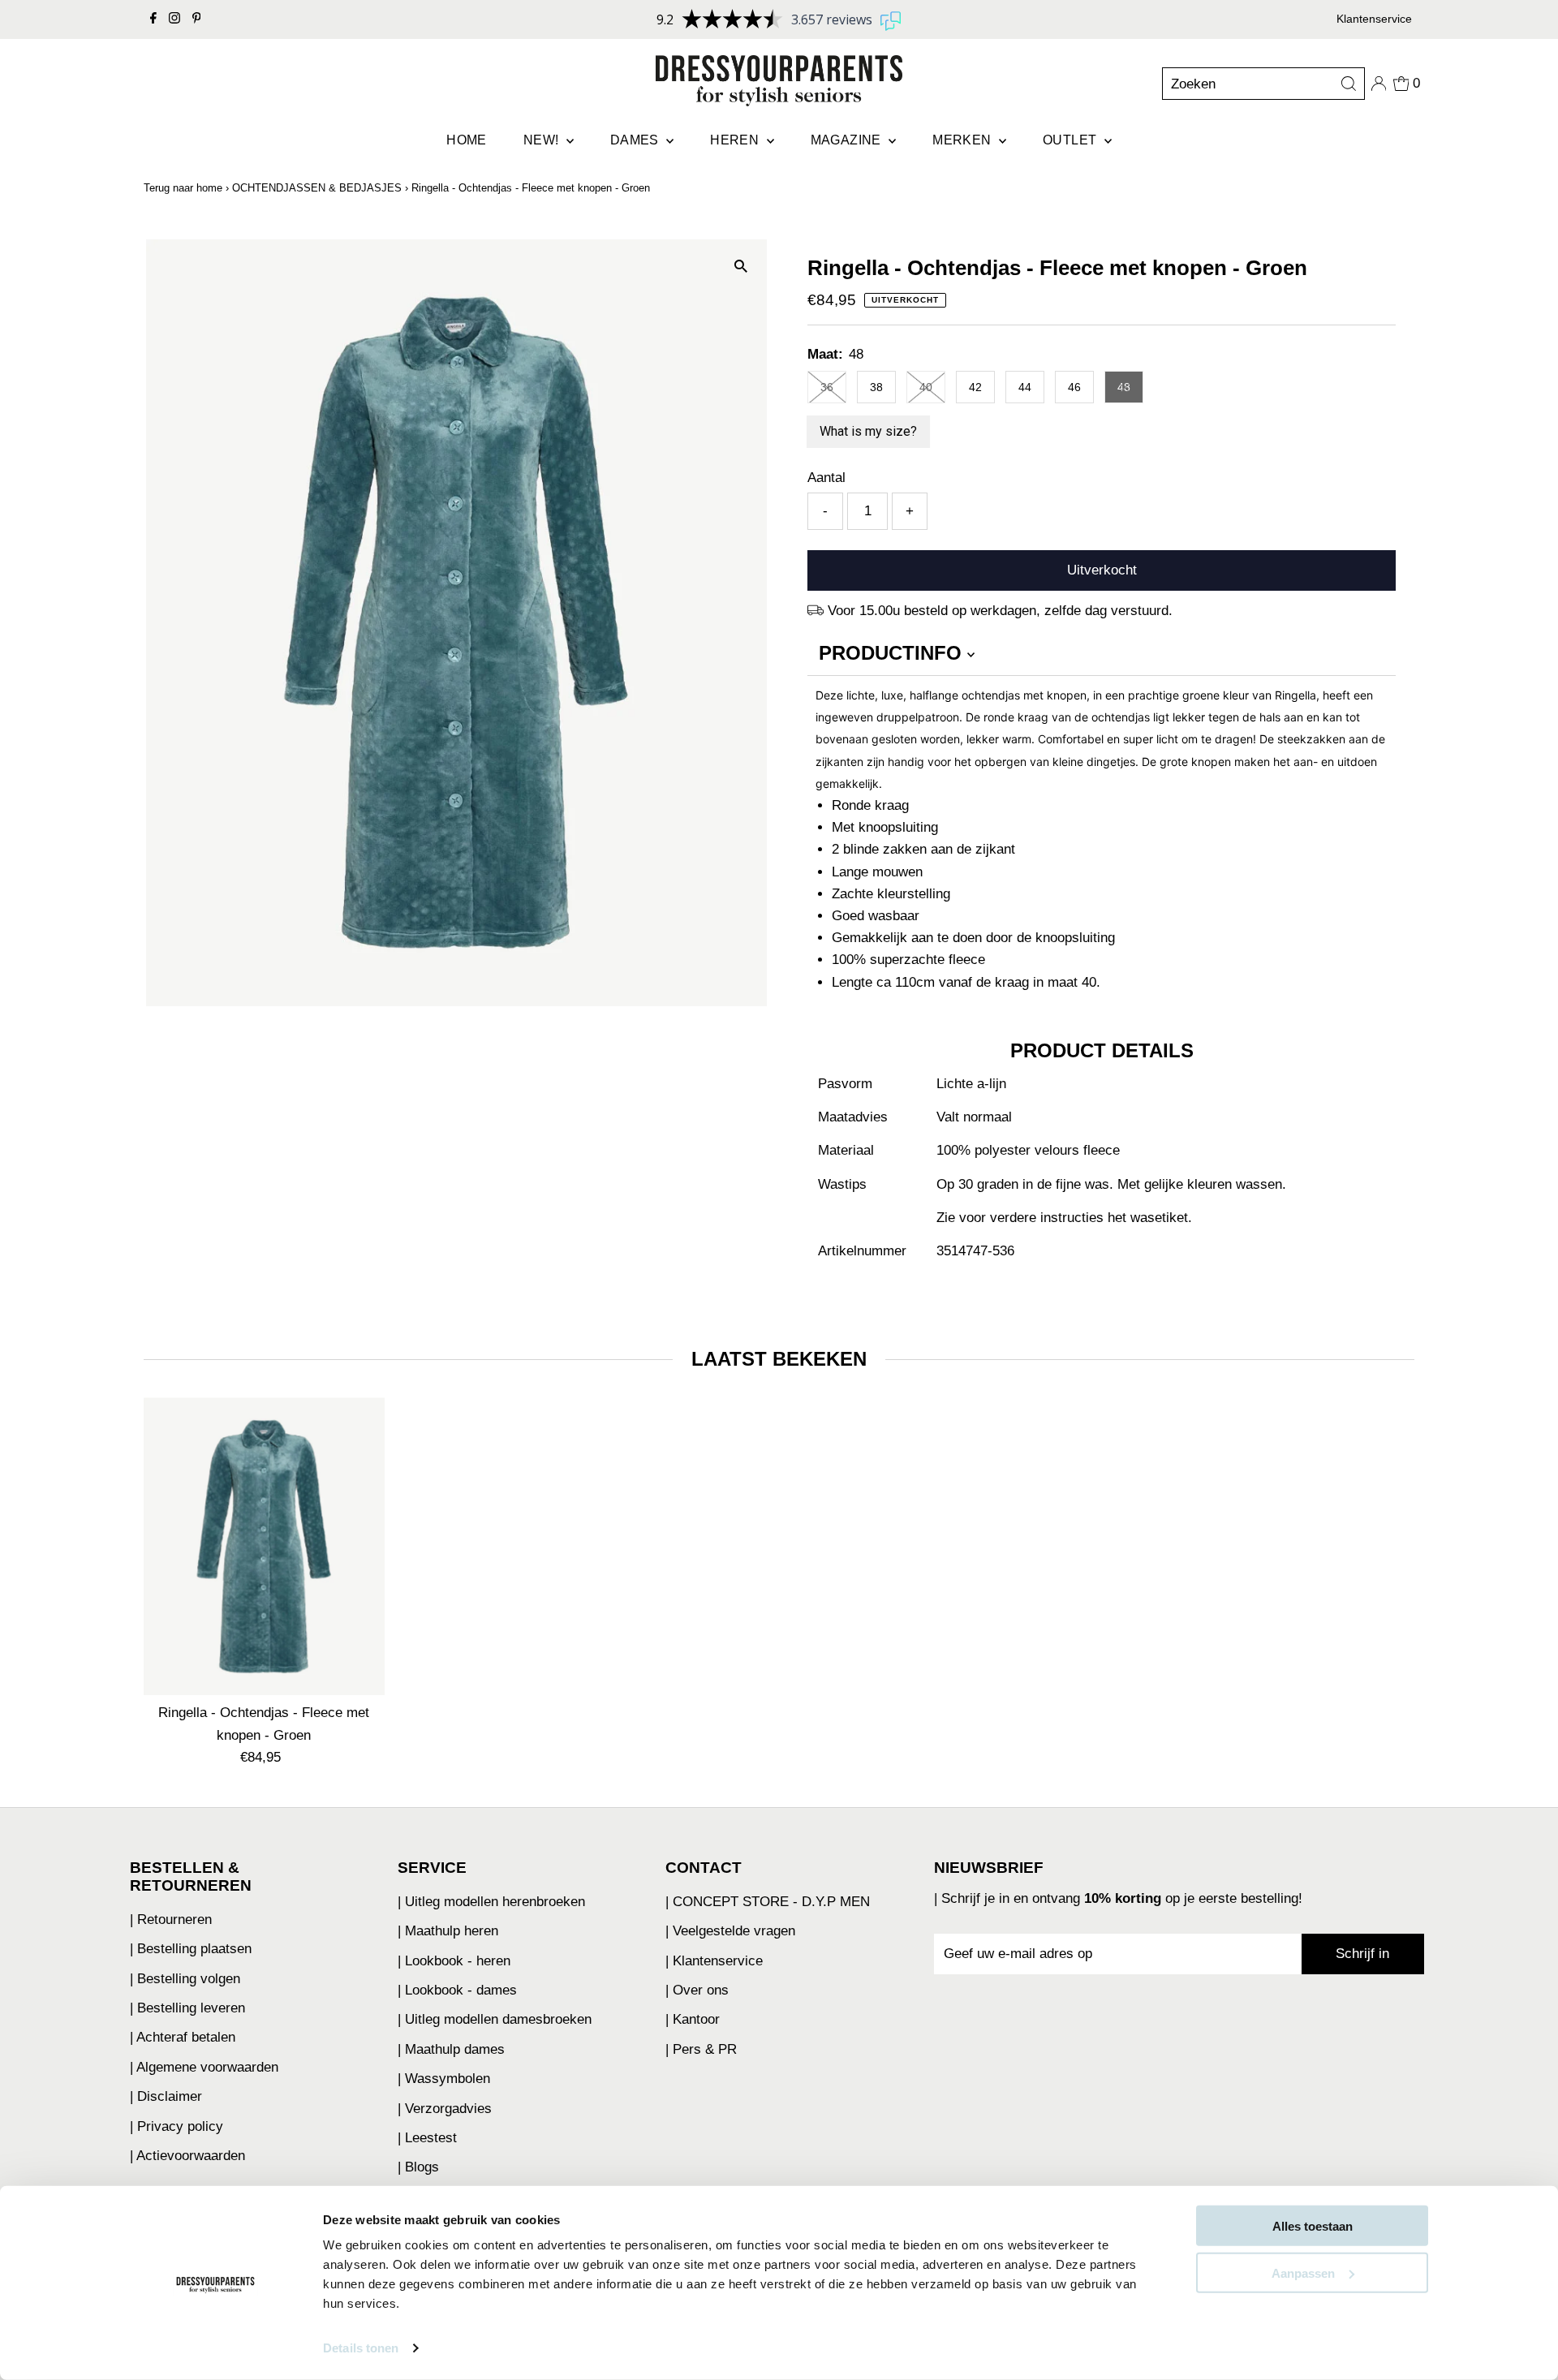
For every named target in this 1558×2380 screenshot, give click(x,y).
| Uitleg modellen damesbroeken (495, 2019)
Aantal (826, 478)
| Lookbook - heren (454, 1961)
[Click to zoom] (740, 266)
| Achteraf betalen (183, 2037)
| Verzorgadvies (445, 2109)
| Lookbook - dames (457, 1990)
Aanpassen (1303, 2272)
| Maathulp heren (448, 1931)
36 (827, 387)
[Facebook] (153, 19)
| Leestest (427, 2138)
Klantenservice (1374, 19)
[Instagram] (174, 19)
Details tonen (361, 2348)
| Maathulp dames (451, 2049)
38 (876, 387)
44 (1025, 387)
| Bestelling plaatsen (191, 1949)
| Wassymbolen (444, 2079)
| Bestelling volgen (185, 1979)
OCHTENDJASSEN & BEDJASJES (317, 188)
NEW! (543, 140)
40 (926, 387)
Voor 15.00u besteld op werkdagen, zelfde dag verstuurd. (1000, 611)
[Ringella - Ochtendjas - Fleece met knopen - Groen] (264, 1546)
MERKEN (964, 140)
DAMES (636, 140)
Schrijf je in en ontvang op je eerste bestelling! (1122, 1898)
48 (1124, 387)
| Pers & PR (701, 2049)
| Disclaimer (166, 2096)
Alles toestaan (1313, 2226)
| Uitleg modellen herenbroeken (491, 1902)
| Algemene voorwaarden (204, 2067)
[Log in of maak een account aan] (1379, 84)
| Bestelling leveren (187, 2008)
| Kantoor (693, 2019)
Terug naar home (183, 188)
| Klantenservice (714, 1961)
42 (975, 387)
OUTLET (1072, 140)
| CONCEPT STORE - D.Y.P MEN (768, 1902)
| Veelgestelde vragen (730, 1931)
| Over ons (697, 1990)
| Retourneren (171, 1919)
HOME (467, 140)
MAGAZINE (848, 140)
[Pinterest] (197, 19)
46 (1074, 387)
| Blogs (418, 2167)
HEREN (736, 140)
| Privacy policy (176, 2126)
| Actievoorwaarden (187, 2156)
